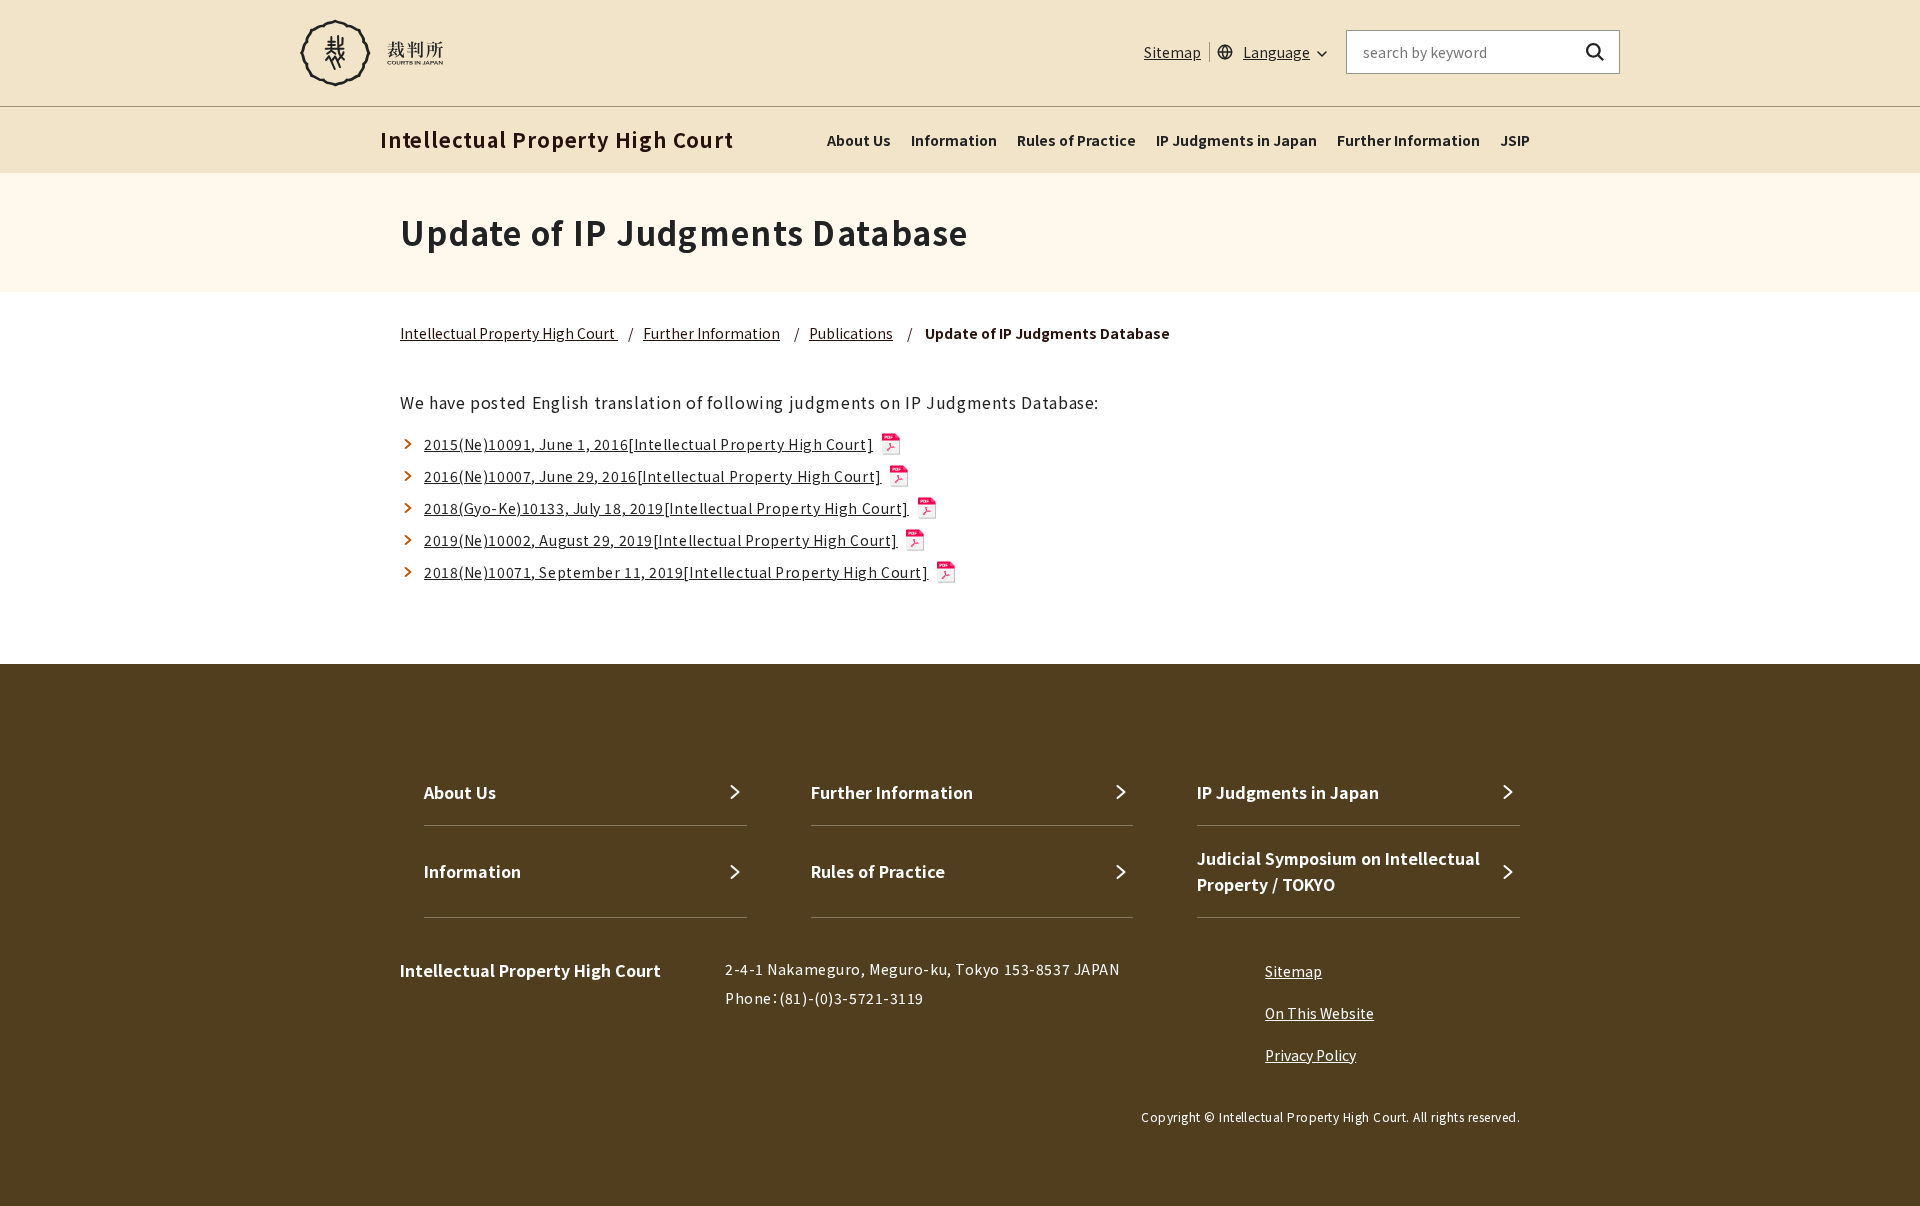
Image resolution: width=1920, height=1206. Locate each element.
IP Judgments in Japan (1236, 140)
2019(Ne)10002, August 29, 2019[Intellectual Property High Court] (661, 540)
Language (1276, 52)
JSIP (1515, 140)
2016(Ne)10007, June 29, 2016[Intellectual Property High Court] (653, 476)
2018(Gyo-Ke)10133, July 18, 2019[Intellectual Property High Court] (666, 508)
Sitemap (1172, 52)
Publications (851, 333)
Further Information (1408, 140)
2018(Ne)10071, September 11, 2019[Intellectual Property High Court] (676, 572)
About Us (859, 140)
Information (954, 140)
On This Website (1319, 1013)
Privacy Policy (1310, 1055)
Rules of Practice (1076, 140)
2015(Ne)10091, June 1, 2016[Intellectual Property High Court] (648, 444)
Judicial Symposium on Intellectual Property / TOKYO (1338, 871)
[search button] (1595, 52)
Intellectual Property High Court (509, 333)
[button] (1848, 592)
